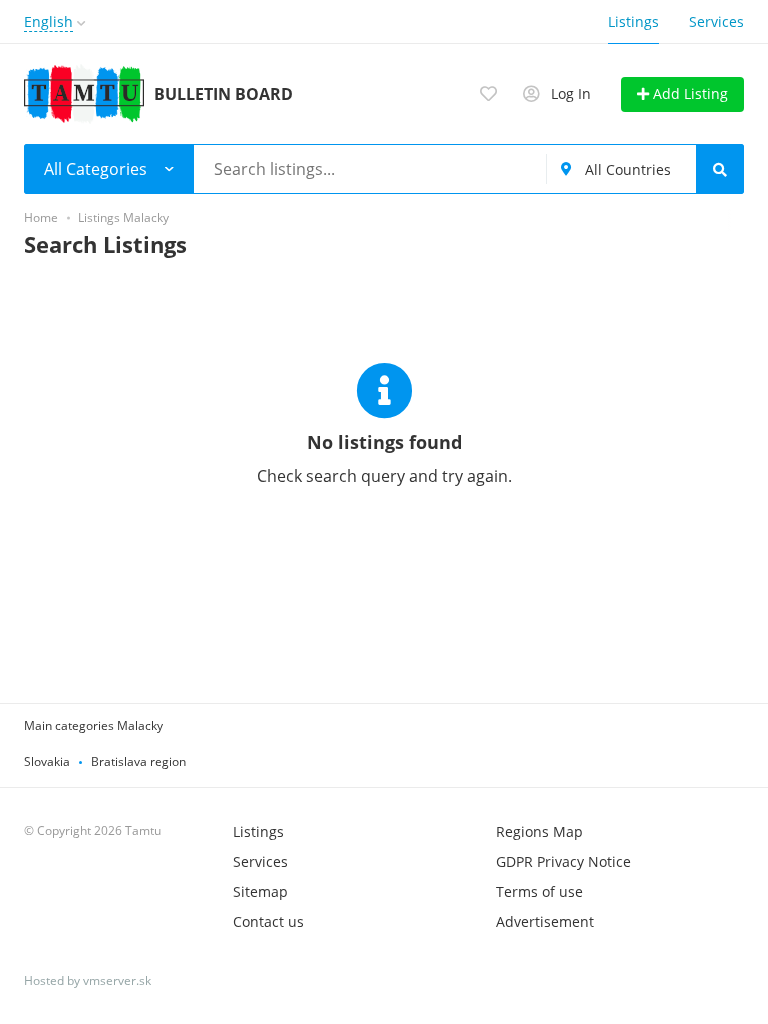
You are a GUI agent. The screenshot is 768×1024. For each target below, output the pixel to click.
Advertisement (545, 921)
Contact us (268, 921)
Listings (633, 21)
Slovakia (47, 761)
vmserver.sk (117, 980)
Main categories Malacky (93, 725)
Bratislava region (138, 761)
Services (716, 21)
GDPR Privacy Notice (563, 861)
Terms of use (539, 891)
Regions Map (539, 831)
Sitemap (260, 891)
